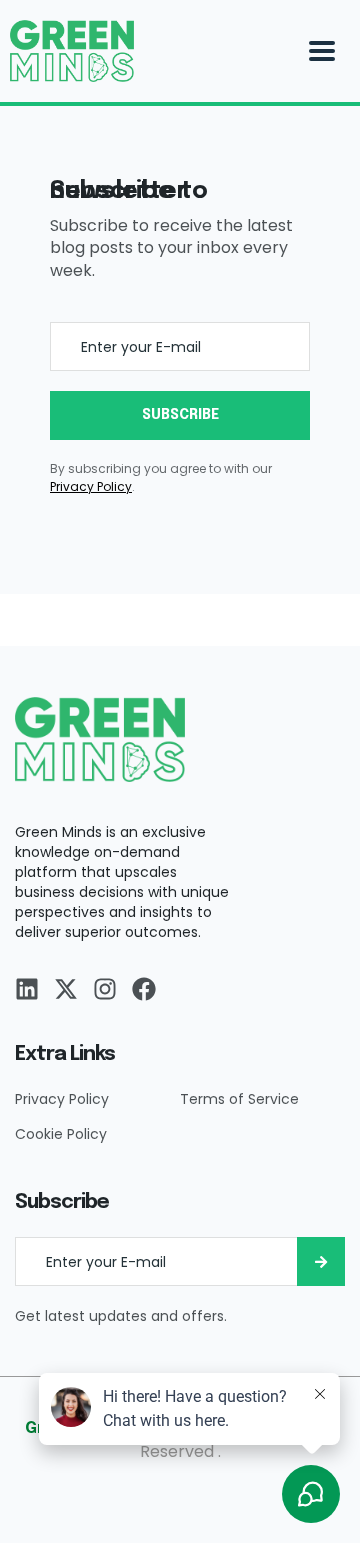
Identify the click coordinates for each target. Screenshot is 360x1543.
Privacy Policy (62, 1099)
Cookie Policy (61, 1134)
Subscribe (180, 415)
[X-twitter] (66, 989)
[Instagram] (105, 989)
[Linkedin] (27, 989)
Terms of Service (239, 1099)
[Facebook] (144, 989)
